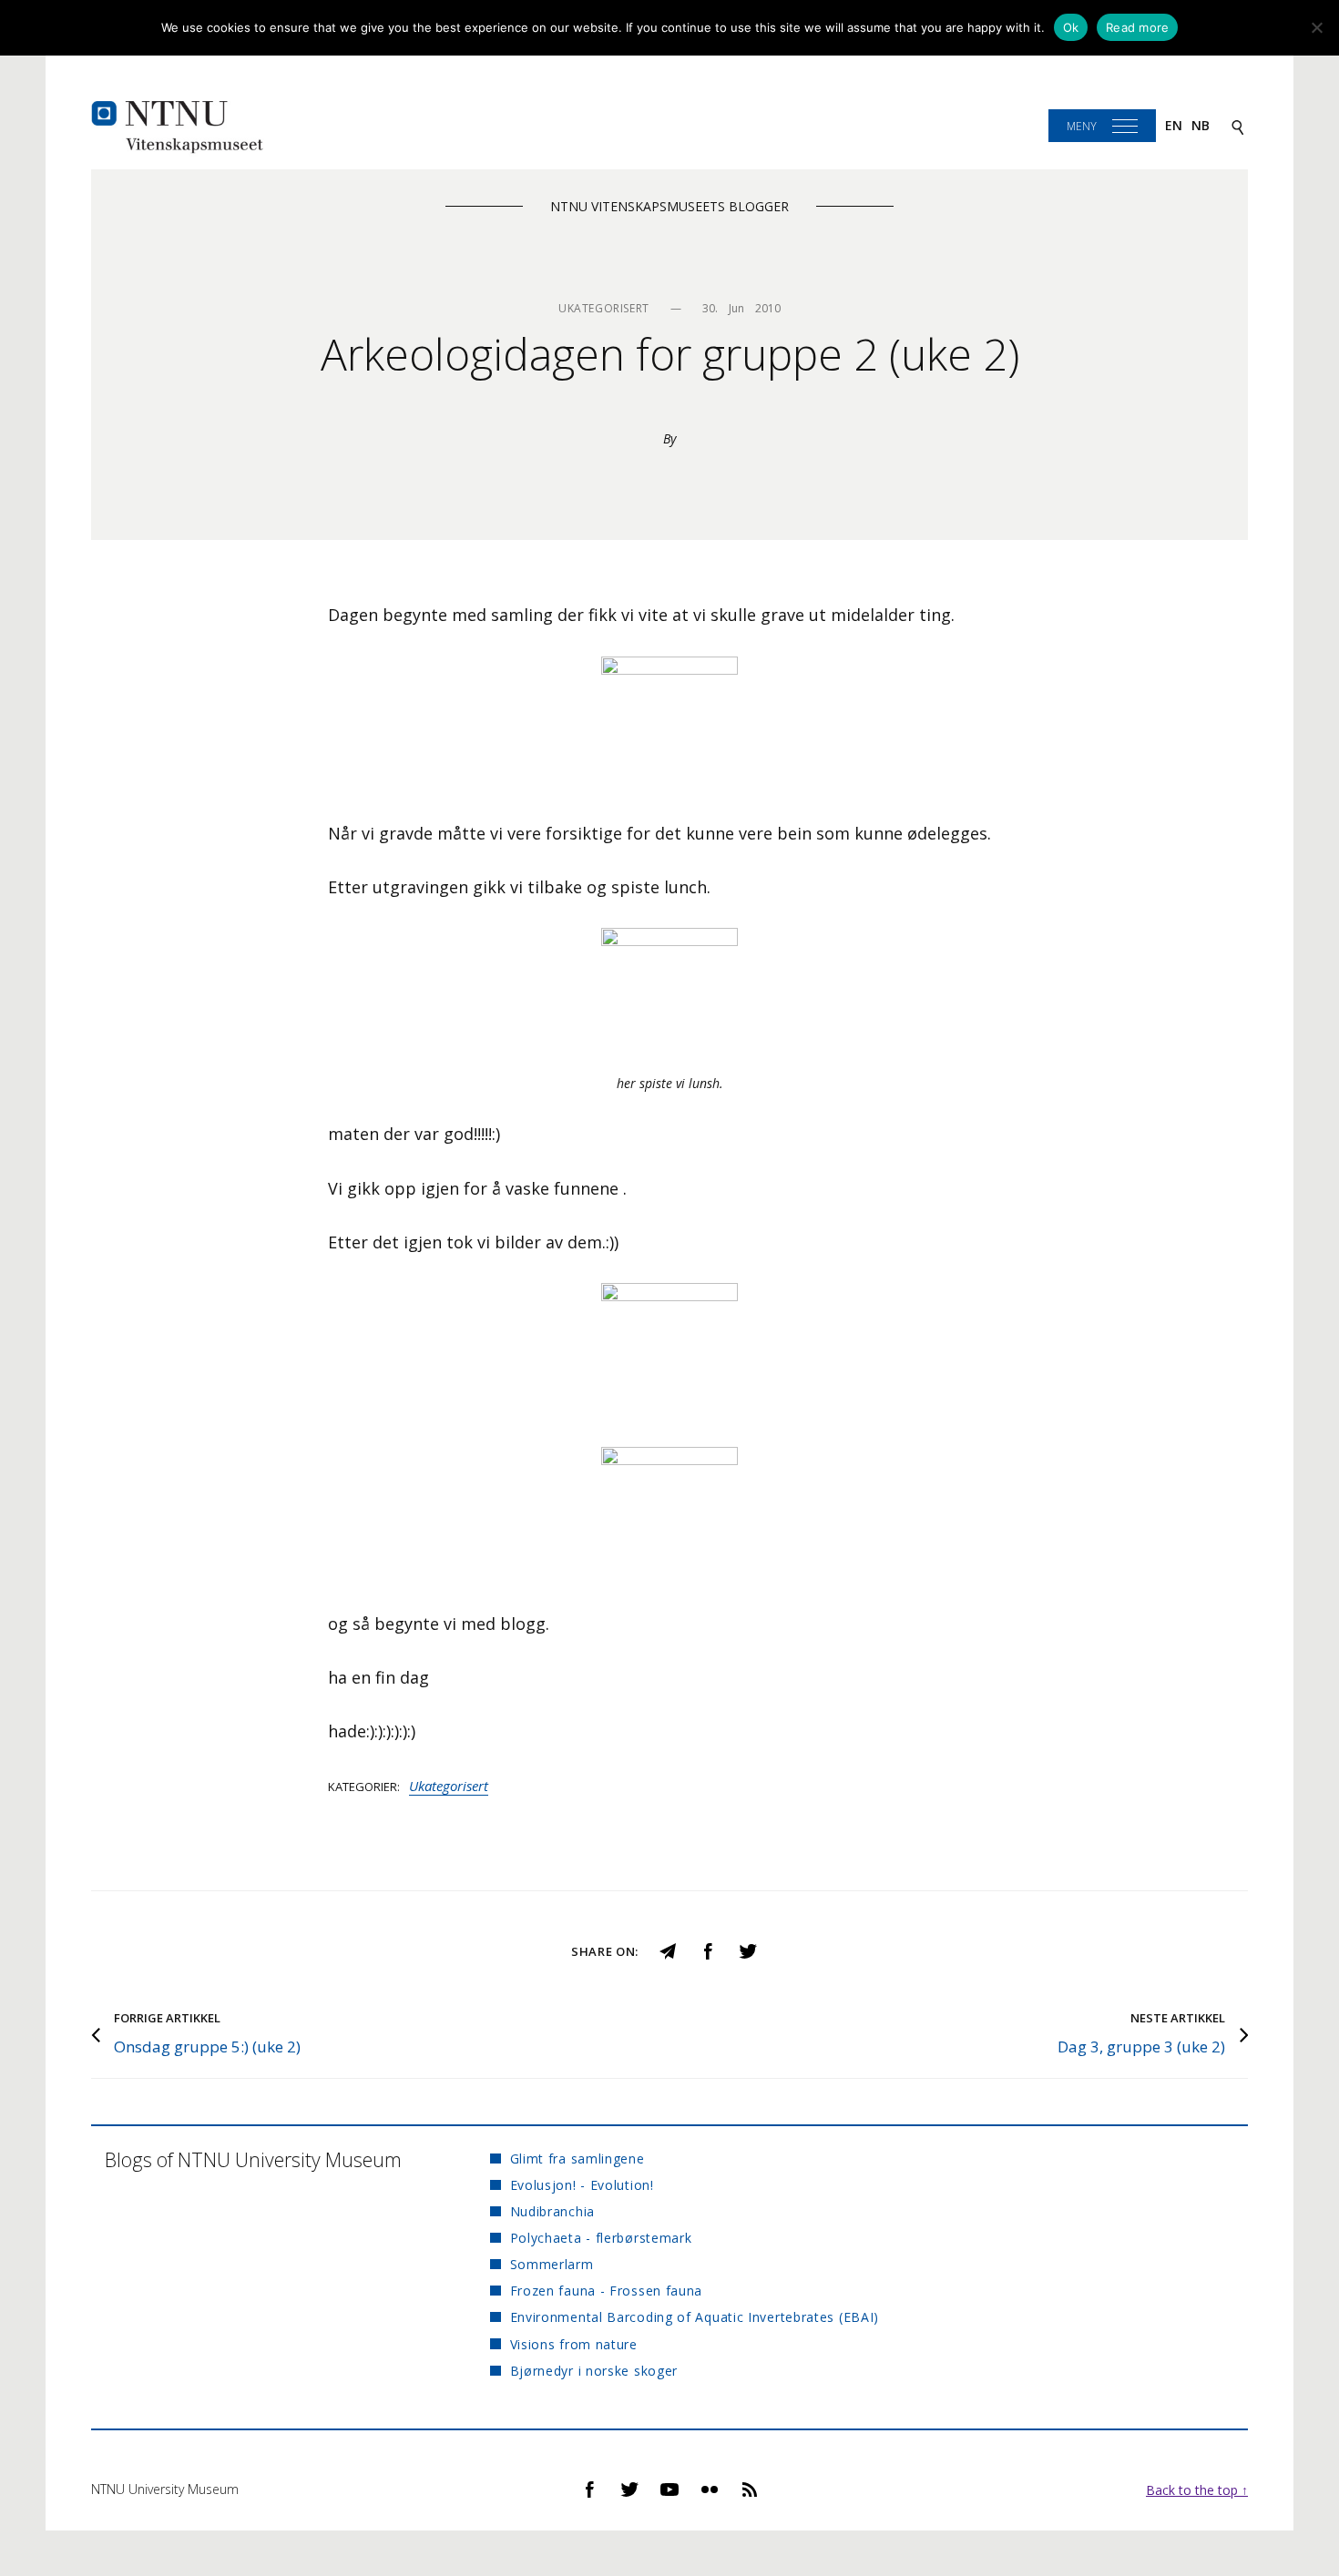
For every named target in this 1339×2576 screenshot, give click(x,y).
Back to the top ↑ (1197, 2490)
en (1174, 125)
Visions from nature (574, 2344)
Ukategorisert (449, 1786)
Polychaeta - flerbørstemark (601, 2238)
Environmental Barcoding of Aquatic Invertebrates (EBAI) (695, 2317)
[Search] (1238, 126)
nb (1201, 125)
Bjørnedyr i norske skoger (594, 2371)
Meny (1082, 126)
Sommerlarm (552, 2264)
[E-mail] (668, 1950)
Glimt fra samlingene (577, 2159)
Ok (1071, 27)
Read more (1137, 27)
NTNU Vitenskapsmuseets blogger (669, 206)
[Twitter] (748, 1950)
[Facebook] (708, 1950)
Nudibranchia (552, 2211)
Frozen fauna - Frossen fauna (606, 2291)
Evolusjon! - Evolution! (582, 2185)
